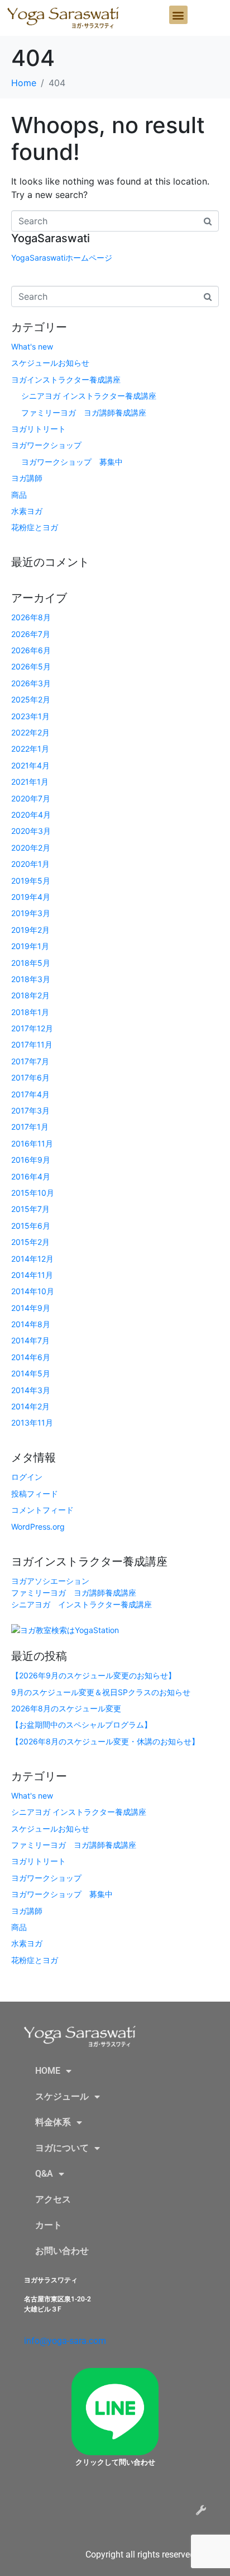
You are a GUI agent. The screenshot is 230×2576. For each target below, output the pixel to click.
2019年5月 (31, 881)
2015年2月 (30, 1242)
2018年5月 (31, 963)
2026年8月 (31, 617)
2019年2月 (30, 930)
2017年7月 (30, 1061)
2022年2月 (30, 732)
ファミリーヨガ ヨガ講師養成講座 (84, 412)
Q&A (44, 2174)
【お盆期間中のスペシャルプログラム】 (82, 1725)
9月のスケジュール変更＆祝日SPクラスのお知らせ (101, 1692)
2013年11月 (32, 1423)
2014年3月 (31, 1390)
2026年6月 (31, 650)
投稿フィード (35, 1494)
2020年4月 (31, 815)
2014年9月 (31, 1308)
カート (49, 2225)
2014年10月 (33, 1291)
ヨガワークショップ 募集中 (72, 462)
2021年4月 (30, 765)
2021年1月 (30, 782)
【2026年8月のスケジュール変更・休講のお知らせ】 (105, 1741)
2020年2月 (31, 848)
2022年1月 (30, 749)
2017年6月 (30, 1077)
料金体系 (53, 2122)
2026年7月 (31, 634)
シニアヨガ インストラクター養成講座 (89, 396)
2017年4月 (30, 1094)
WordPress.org (38, 1527)
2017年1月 (30, 1127)
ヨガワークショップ (46, 445)
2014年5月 (31, 1373)
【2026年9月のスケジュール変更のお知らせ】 (94, 1675)
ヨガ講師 (27, 478)
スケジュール (62, 2096)
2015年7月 (30, 1209)
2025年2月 (31, 699)
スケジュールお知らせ (50, 363)
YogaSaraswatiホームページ (62, 258)
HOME (48, 2071)
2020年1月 (30, 864)
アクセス (53, 2199)
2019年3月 (31, 913)
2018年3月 (31, 979)
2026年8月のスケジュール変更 (66, 1708)
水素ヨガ (27, 511)
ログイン (27, 1477)
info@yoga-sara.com (65, 2341)
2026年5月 (31, 666)
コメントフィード (42, 1510)
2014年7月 (30, 1340)
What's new (32, 346)
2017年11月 (32, 1044)
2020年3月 (31, 831)
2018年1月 (30, 1012)
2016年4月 (31, 1176)
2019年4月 (31, 897)
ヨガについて (62, 2148)
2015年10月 (33, 1193)
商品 (19, 495)
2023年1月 (30, 716)
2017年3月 (30, 1110)
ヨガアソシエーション (50, 1581)
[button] (178, 15)
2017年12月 (32, 1028)
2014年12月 (32, 1259)
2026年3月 (31, 683)
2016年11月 (32, 1143)
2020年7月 (31, 798)
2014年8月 (31, 1324)
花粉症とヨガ (35, 527)
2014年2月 (30, 1406)
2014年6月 (31, 1357)
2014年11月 (32, 1275)
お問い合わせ (62, 2251)
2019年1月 (30, 946)
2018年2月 (30, 995)
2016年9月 (31, 1160)
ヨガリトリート (39, 429)
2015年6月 (31, 1226)
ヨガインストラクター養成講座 (66, 379)
